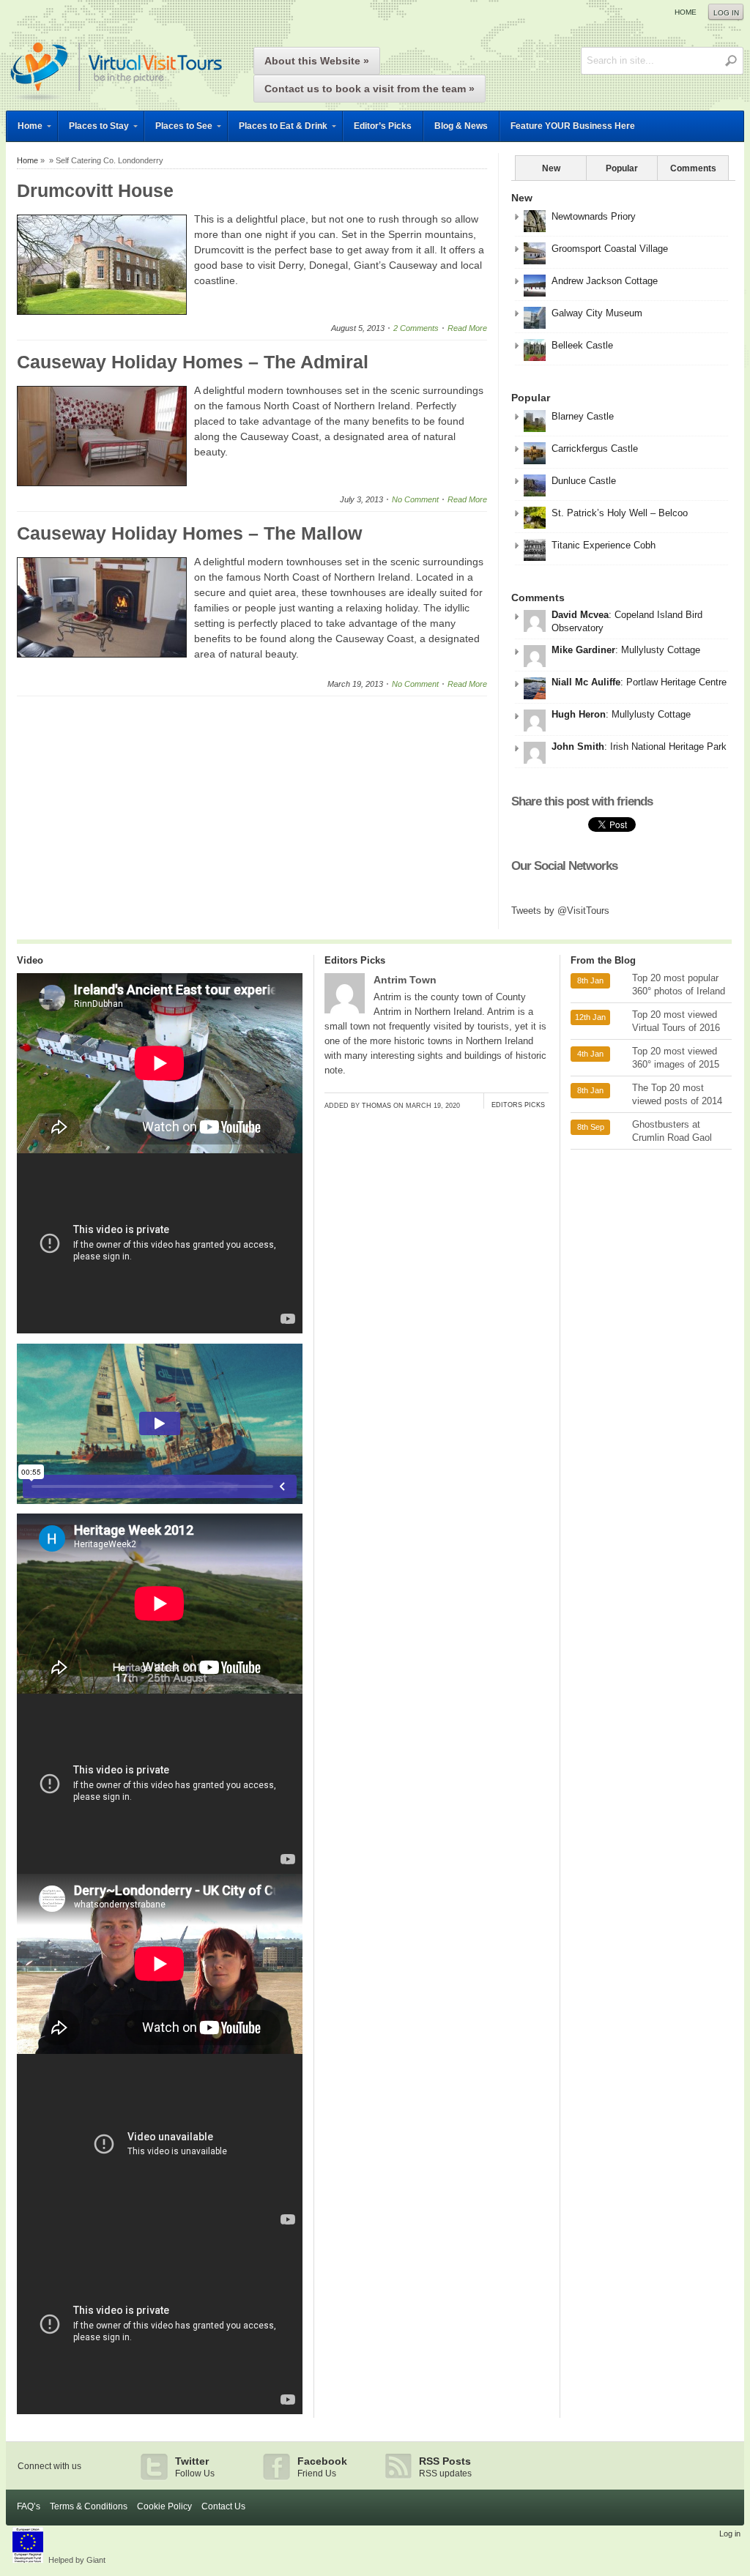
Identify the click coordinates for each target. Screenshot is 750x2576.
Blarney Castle (583, 416)
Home (686, 12)
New (551, 168)
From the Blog (603, 960)
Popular (622, 168)
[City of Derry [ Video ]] (160, 2050)
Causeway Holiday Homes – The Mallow (189, 533)
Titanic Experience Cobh (604, 545)
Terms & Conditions (89, 2506)
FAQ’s (29, 2506)
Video (30, 960)
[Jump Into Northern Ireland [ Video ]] (160, 2230)
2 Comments (416, 328)
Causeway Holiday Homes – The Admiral (193, 362)
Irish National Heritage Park (668, 747)
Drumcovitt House (95, 190)
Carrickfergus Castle (595, 448)
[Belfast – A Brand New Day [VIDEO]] (160, 1330)
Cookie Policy (164, 2506)
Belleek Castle (582, 345)
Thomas (376, 1106)
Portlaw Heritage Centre (676, 682)
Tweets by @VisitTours (560, 911)
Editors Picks (355, 960)
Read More (467, 328)
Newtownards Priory (594, 216)
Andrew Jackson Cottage (605, 281)
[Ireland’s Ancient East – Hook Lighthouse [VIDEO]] (160, 1150)
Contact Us (223, 2506)
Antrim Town (405, 980)
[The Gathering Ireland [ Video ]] (160, 2411)
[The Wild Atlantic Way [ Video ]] (160, 1870)
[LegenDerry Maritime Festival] (160, 1510)
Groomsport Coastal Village (610, 249)
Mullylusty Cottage (661, 650)
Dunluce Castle (584, 481)
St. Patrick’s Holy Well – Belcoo (620, 513)
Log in (726, 13)
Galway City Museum (597, 313)
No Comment (415, 499)
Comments (693, 168)
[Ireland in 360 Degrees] (116, 103)
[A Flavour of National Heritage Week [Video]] (160, 1690)
